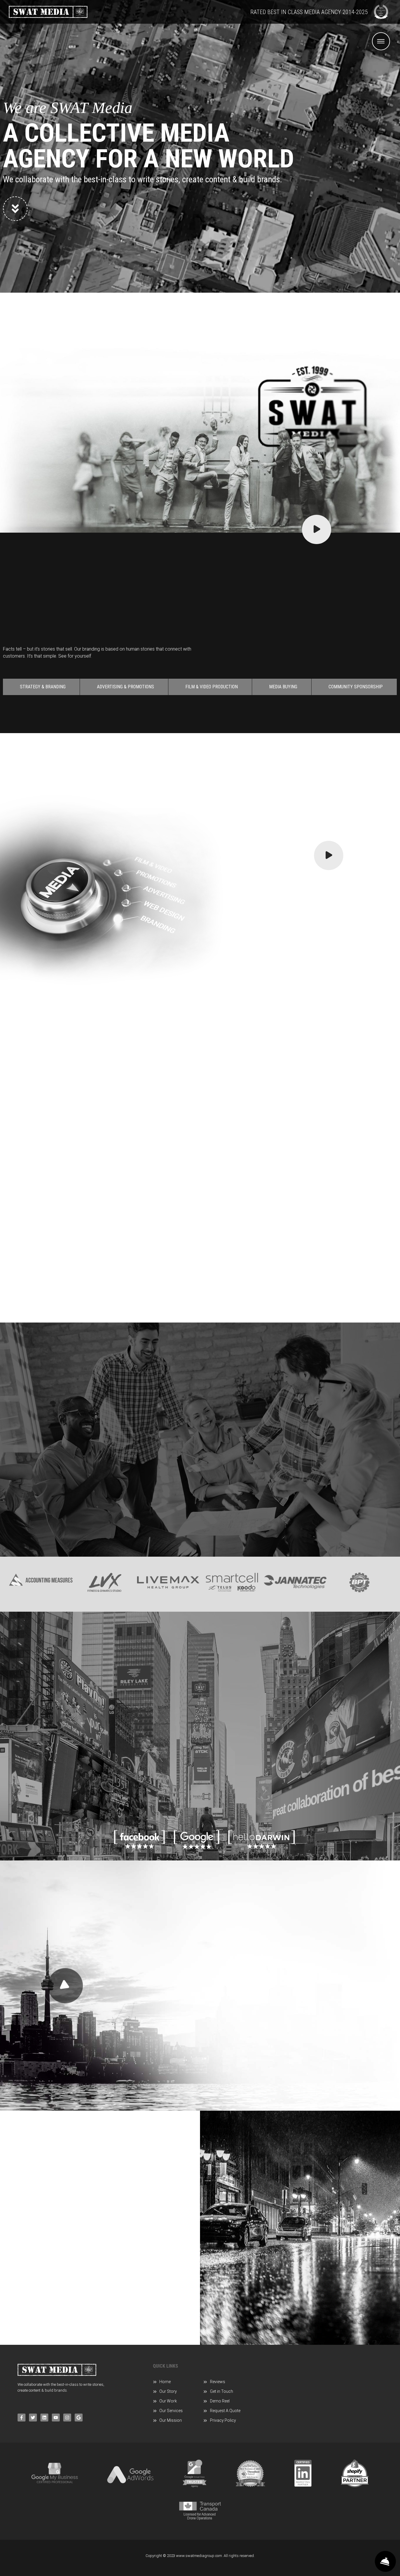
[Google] (79, 2418)
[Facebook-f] (22, 2418)
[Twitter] (33, 2418)
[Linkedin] (44, 2418)
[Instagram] (67, 2418)
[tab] (41, 687)
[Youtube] (56, 2418)
